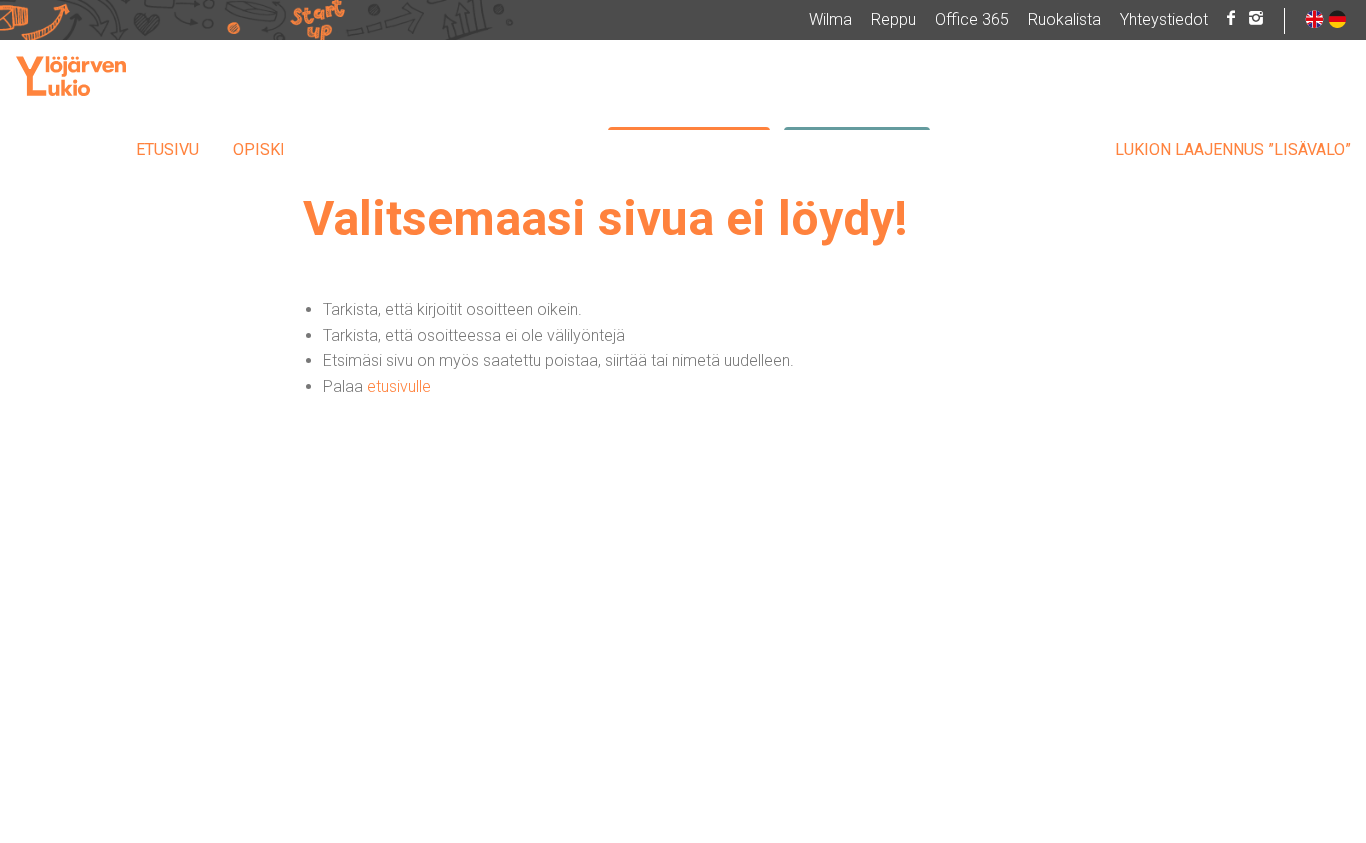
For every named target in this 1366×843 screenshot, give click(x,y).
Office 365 (972, 19)
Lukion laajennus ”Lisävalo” (1233, 149)
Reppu (893, 19)
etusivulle (399, 386)
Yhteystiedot (1164, 19)
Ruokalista (1064, 19)
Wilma (830, 19)
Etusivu (167, 149)
